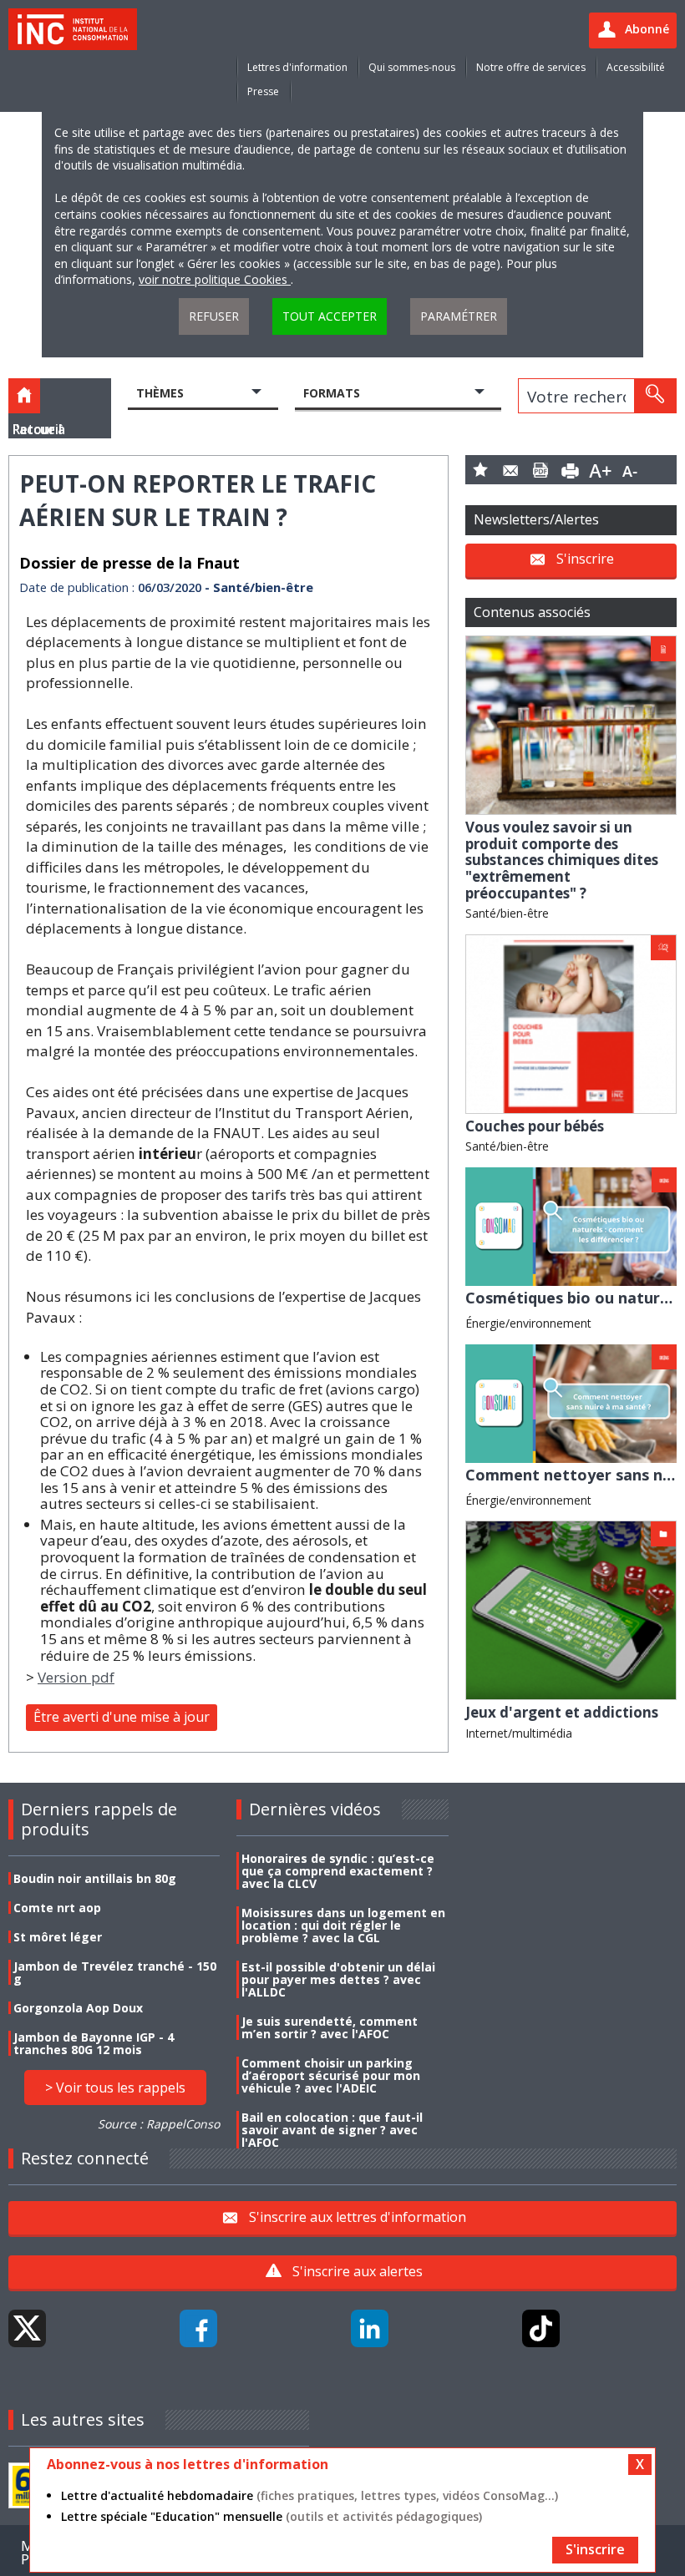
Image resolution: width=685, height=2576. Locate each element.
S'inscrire (585, 559)
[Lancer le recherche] (655, 396)
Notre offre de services (531, 67)
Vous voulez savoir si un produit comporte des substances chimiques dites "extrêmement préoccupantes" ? (562, 860)
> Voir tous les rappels (115, 2088)
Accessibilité (636, 67)
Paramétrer (459, 316)
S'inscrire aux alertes (358, 2271)
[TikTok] (541, 2328)
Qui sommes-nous (412, 67)
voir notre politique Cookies (215, 279)
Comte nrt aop (57, 1908)
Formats (332, 393)
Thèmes (160, 393)
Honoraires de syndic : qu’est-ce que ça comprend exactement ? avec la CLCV (338, 1871)
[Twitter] (27, 2328)
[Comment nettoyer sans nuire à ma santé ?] (571, 1402)
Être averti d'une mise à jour (122, 1717)
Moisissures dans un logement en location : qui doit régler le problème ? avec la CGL (343, 1925)
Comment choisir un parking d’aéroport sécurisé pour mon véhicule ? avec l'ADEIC (331, 2075)
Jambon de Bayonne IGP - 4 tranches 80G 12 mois (94, 2043)
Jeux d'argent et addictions (562, 1712)
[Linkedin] (370, 2328)
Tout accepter (330, 316)
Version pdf (76, 1677)
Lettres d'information (297, 67)
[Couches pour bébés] (571, 1022)
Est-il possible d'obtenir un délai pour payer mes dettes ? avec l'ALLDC (338, 1979)
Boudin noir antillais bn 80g (95, 1878)
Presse (263, 91)
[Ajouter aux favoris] (480, 470)
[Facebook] (198, 2328)
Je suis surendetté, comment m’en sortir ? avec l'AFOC (330, 2027)
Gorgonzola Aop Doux (78, 2008)
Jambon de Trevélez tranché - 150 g (115, 1972)
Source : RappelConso (159, 2124)
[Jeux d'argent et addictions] (571, 1609)
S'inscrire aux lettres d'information (358, 2217)
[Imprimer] (571, 470)
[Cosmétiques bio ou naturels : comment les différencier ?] (571, 1225)
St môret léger (58, 1937)
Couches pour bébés (535, 1126)
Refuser (214, 316)
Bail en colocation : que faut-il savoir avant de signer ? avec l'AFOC (332, 2130)
